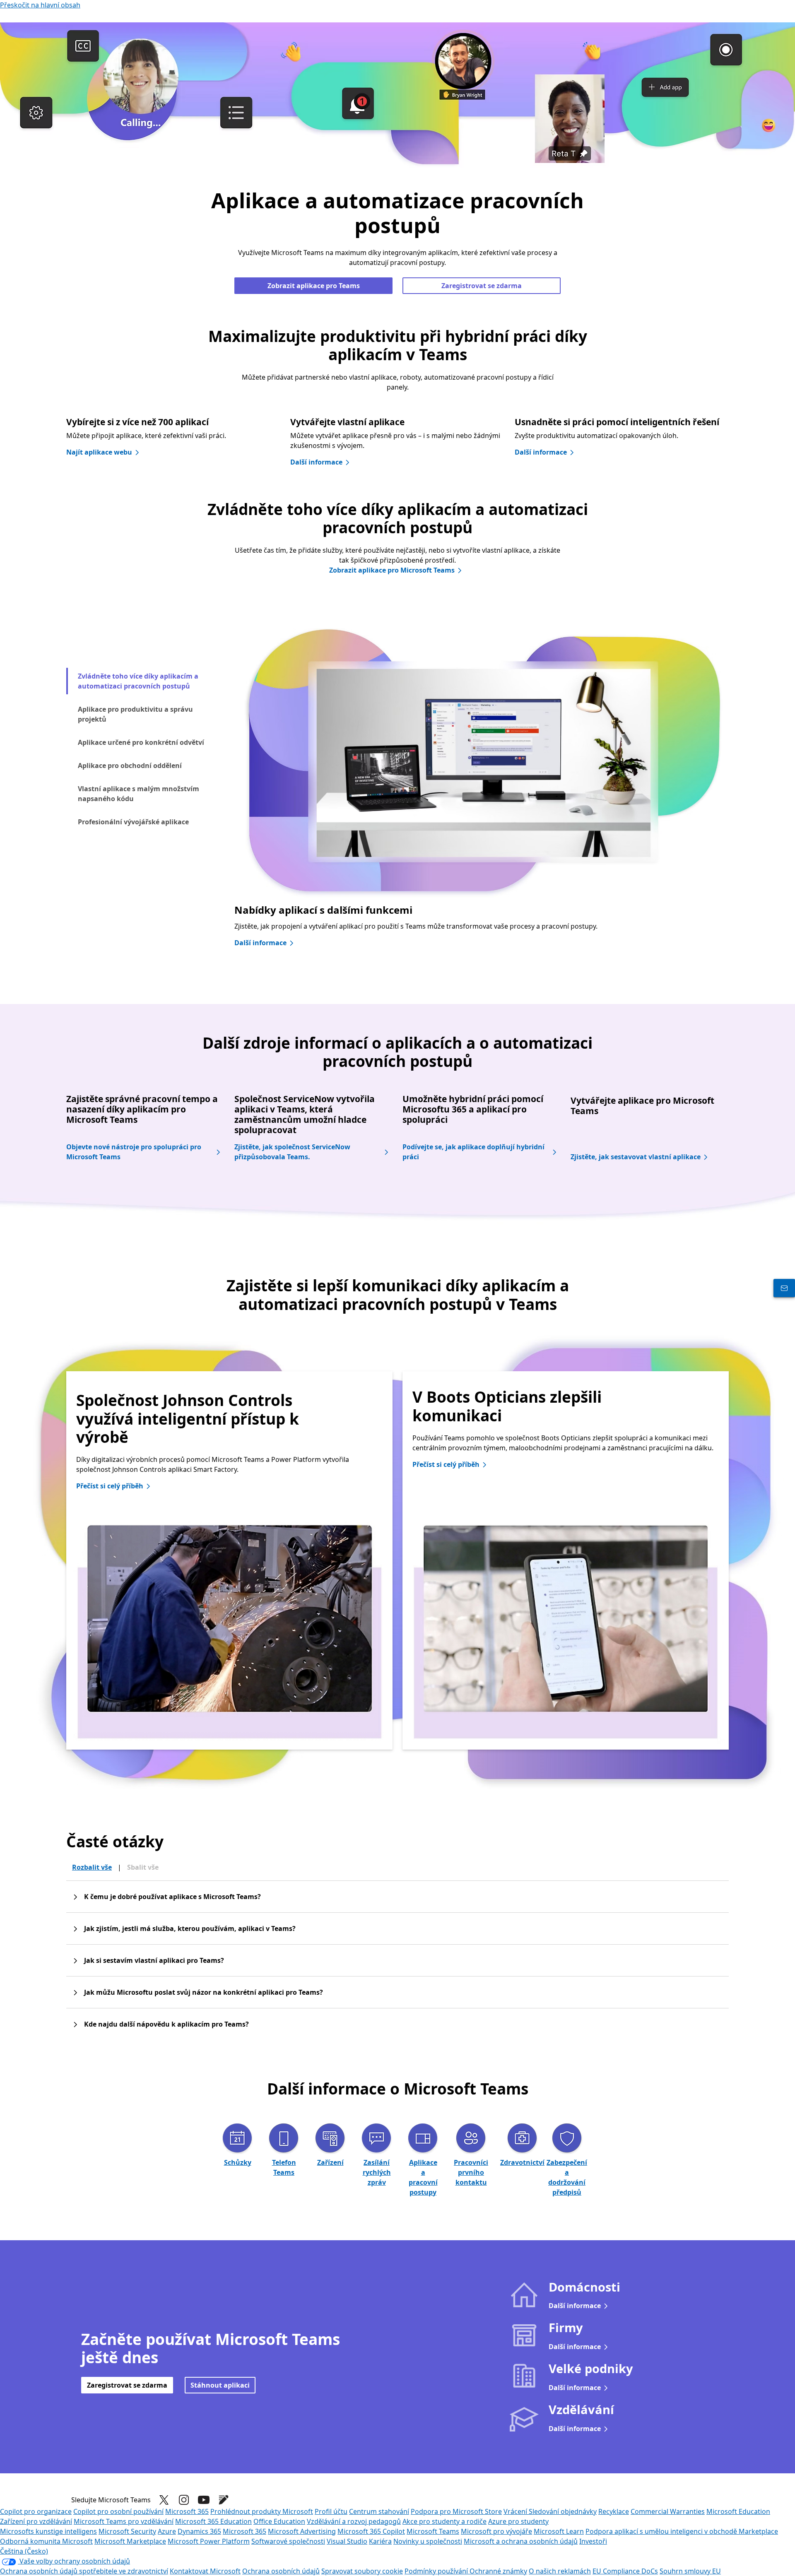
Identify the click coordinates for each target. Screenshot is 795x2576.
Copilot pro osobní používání (118, 2511)
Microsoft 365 (187, 2511)
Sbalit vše (143, 1867)
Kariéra (380, 2541)
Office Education (279, 2521)
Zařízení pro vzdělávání (36, 2521)
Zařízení (330, 2162)
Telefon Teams (284, 2167)
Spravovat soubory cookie (362, 2571)
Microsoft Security (127, 2531)
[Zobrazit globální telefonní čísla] (784, 1288)
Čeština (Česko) (24, 2551)
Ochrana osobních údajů (281, 2571)
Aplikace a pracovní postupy (423, 2177)
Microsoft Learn (559, 2531)
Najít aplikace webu (99, 452)
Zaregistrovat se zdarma (482, 286)
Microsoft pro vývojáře (496, 2531)
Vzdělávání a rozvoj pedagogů (354, 2521)
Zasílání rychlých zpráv (377, 2172)
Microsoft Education (738, 2511)
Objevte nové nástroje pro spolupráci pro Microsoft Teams (134, 1152)
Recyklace (614, 2511)
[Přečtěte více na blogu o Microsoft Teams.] (224, 2500)
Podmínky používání (437, 2571)
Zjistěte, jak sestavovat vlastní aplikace (636, 1157)
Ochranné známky (498, 2571)
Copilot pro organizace (36, 2511)
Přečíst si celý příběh (110, 1486)
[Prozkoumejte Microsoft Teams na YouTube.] (204, 2500)
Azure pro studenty (518, 2521)
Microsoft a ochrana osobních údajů (521, 2541)
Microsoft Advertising (302, 2531)
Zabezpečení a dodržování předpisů (567, 2177)
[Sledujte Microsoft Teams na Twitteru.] (164, 2500)
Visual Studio (347, 2541)
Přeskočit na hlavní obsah (40, 5)
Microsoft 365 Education (213, 2521)
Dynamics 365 (199, 2531)
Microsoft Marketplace (130, 2541)
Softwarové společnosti (288, 2541)
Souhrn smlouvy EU (690, 2571)
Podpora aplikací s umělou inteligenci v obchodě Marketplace (682, 2531)
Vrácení (516, 2511)
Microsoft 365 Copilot (371, 2531)
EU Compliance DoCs (625, 2571)
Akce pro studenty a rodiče (444, 2521)
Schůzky (238, 2162)
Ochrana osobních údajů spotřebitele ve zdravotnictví (84, 2571)
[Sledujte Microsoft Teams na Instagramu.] (184, 2500)
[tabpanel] (482, 796)
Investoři (593, 2541)
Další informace (316, 462)
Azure (167, 2531)
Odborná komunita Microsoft (46, 2541)
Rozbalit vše (92, 1867)
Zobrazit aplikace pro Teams (314, 286)
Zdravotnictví (522, 2162)
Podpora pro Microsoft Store (456, 2511)
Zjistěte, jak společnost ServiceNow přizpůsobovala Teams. (292, 1152)
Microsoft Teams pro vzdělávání (124, 2521)
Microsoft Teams (433, 2531)
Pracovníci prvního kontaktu (471, 2172)
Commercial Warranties (668, 2511)
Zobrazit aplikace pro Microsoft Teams (392, 570)
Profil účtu (331, 2511)
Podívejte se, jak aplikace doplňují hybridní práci (473, 1152)
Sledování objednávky (563, 2511)
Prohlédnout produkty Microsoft (262, 2511)
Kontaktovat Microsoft (205, 2571)
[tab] (145, 681)
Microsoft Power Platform (209, 2541)
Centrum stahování (379, 2511)
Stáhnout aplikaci (220, 2385)
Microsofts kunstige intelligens (48, 2531)
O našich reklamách (560, 2571)
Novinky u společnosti (428, 2541)
